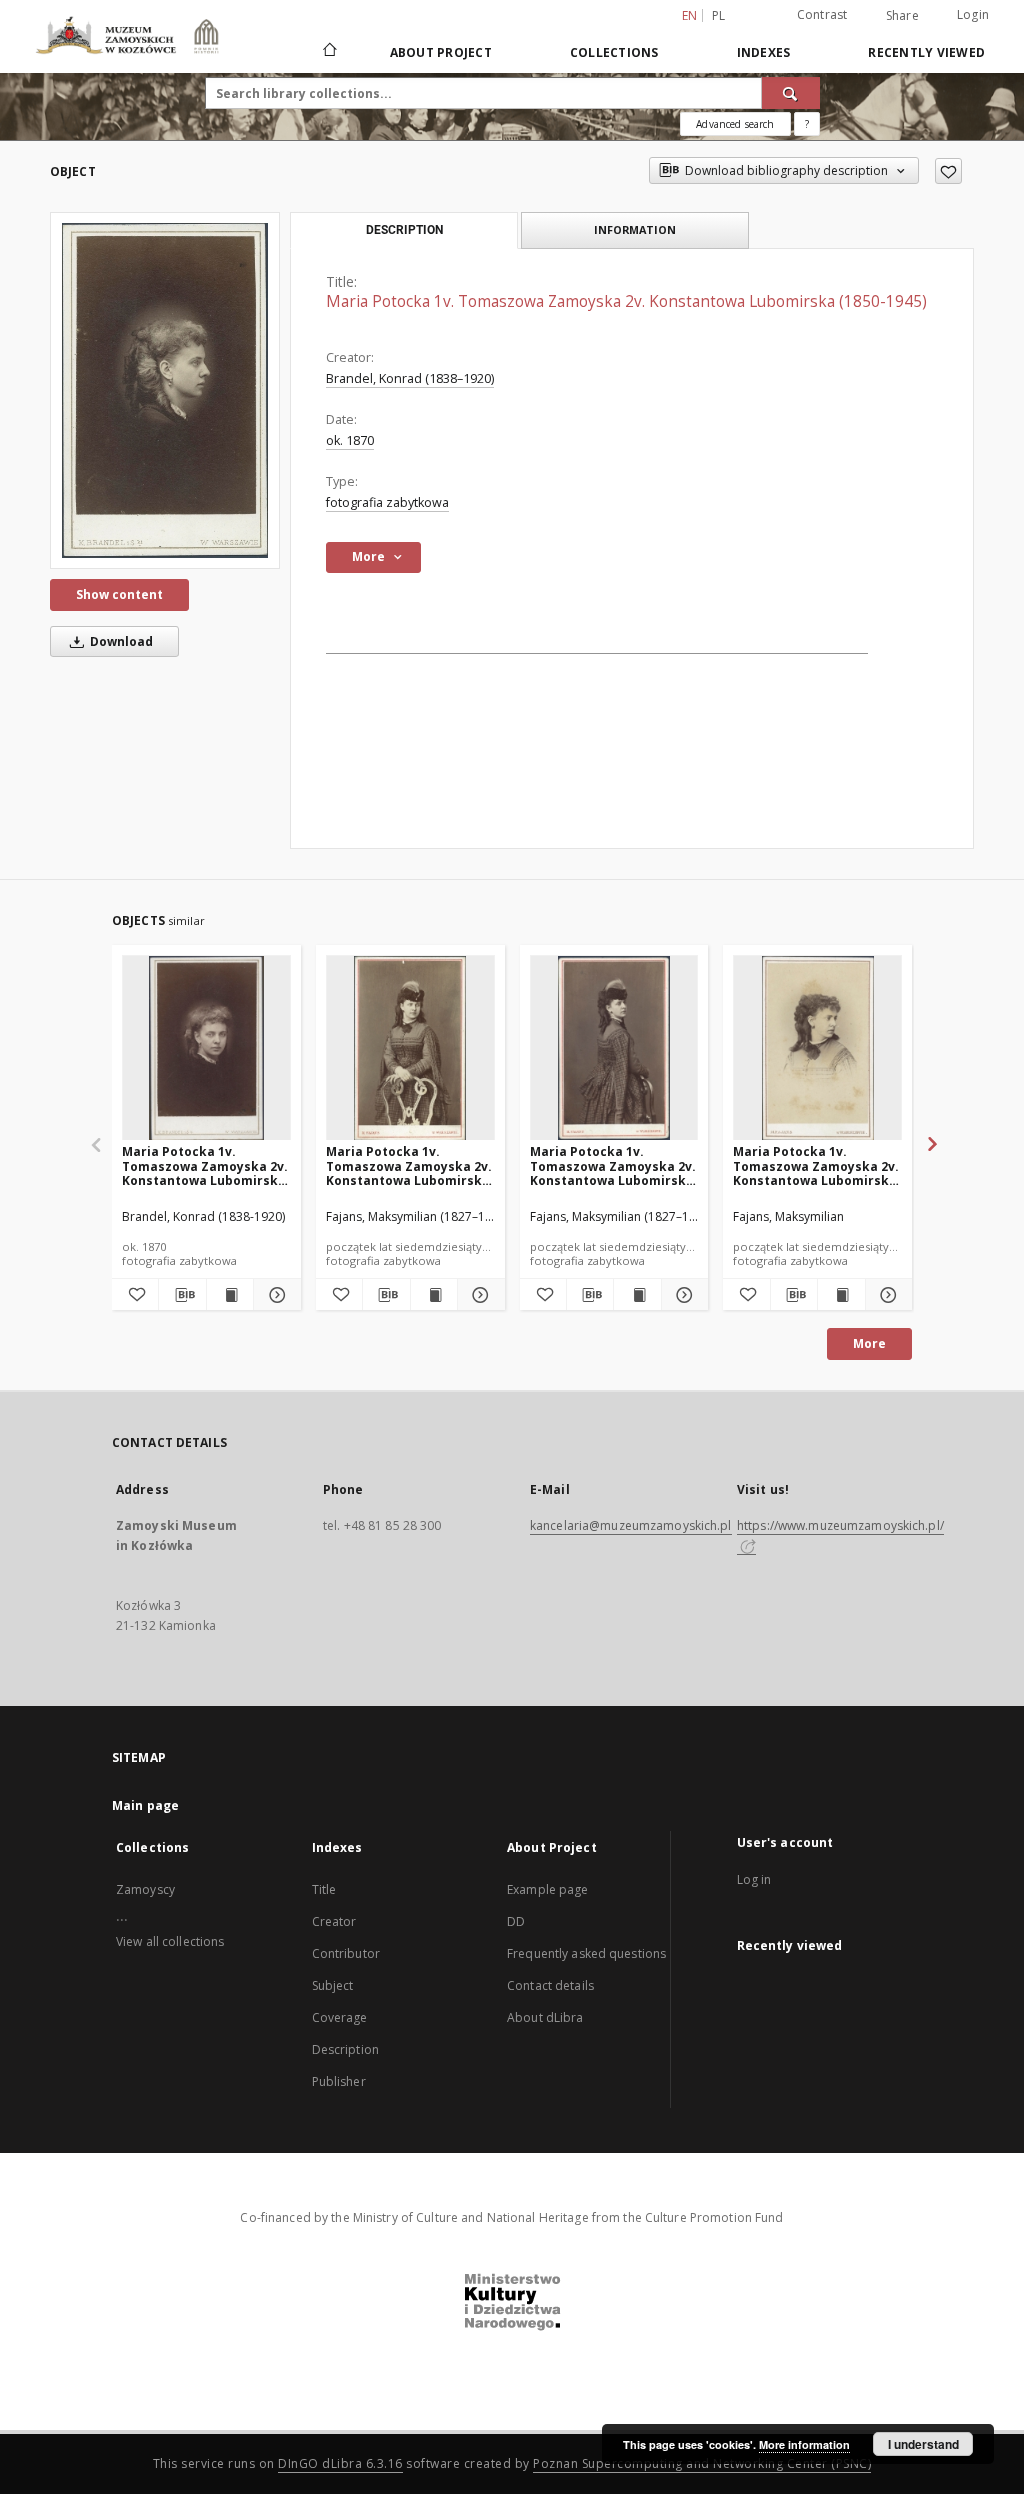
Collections (614, 52)
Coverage (340, 2017)
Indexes (764, 52)
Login (973, 14)
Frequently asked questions (586, 1953)
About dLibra (545, 2017)
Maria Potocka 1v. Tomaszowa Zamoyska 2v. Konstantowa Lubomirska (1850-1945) (409, 1165)
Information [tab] (635, 229)
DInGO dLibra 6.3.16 (340, 2463)
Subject (333, 1985)
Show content (119, 594)
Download (120, 641)
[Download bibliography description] (182, 1295)
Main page (145, 1805)
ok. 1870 (350, 440)
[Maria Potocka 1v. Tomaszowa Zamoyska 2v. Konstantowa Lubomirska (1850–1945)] (206, 1048)
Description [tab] (404, 230)
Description (345, 2049)
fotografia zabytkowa (387, 502)
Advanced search (735, 124)
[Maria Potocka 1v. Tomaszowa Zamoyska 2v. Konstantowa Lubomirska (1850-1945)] (165, 390)
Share (902, 16)
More (869, 1343)
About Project (441, 52)
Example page (547, 1889)
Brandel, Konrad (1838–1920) (410, 378)
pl (719, 15)
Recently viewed (926, 52)
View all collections (170, 1941)
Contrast (822, 14)
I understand (923, 2444)
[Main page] (328, 52)
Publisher (339, 2081)
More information (804, 2444)
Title (324, 1889)
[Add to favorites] (948, 171)
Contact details (550, 1985)
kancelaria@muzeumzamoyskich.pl (631, 1525)
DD (516, 1921)
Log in (754, 1879)
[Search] (791, 93)
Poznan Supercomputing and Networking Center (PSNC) (702, 2463)
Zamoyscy (145, 1889)
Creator (334, 1921)
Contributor (346, 1953)
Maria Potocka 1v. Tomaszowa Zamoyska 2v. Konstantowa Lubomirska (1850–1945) (205, 1165)
